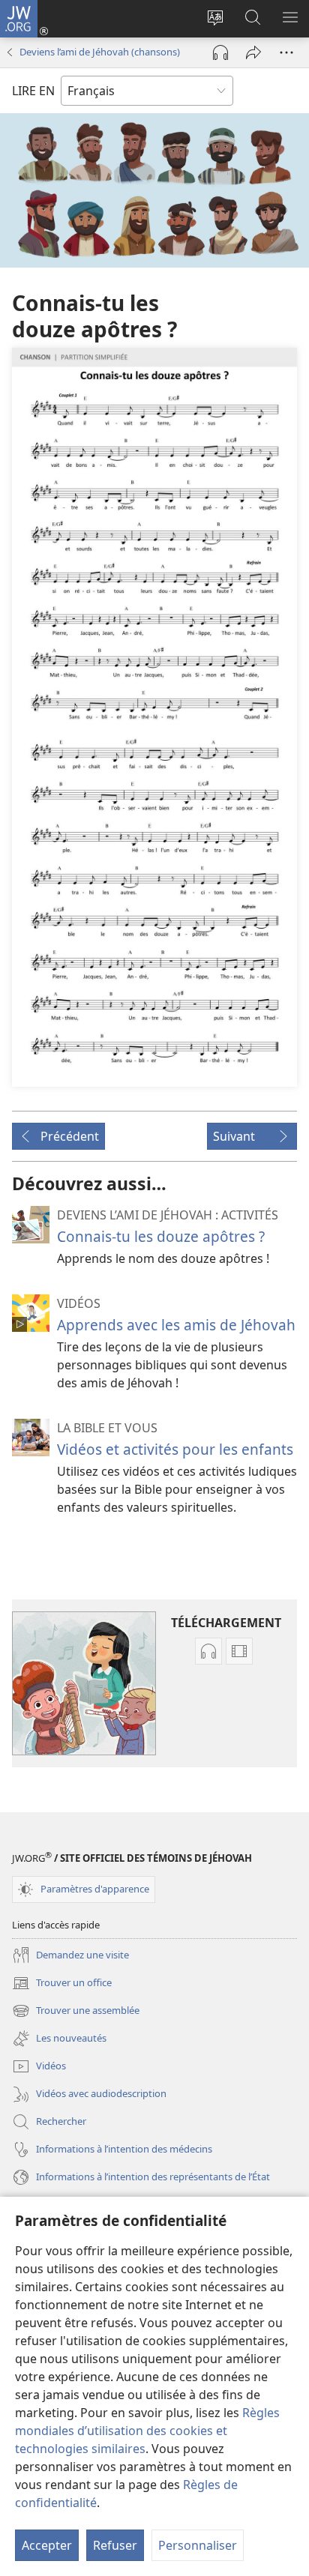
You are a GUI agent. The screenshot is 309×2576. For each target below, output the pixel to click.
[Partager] (253, 52)
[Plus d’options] (286, 52)
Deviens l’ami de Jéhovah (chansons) (100, 52)
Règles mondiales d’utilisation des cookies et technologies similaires (147, 2431)
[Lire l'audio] (220, 52)
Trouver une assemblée (76, 2012)
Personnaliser (198, 2545)
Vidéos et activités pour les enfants (175, 1449)
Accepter (47, 2545)
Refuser (115, 2545)
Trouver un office (62, 1984)
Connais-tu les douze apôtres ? (161, 1236)
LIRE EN (33, 91)
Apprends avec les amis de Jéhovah (176, 1325)
